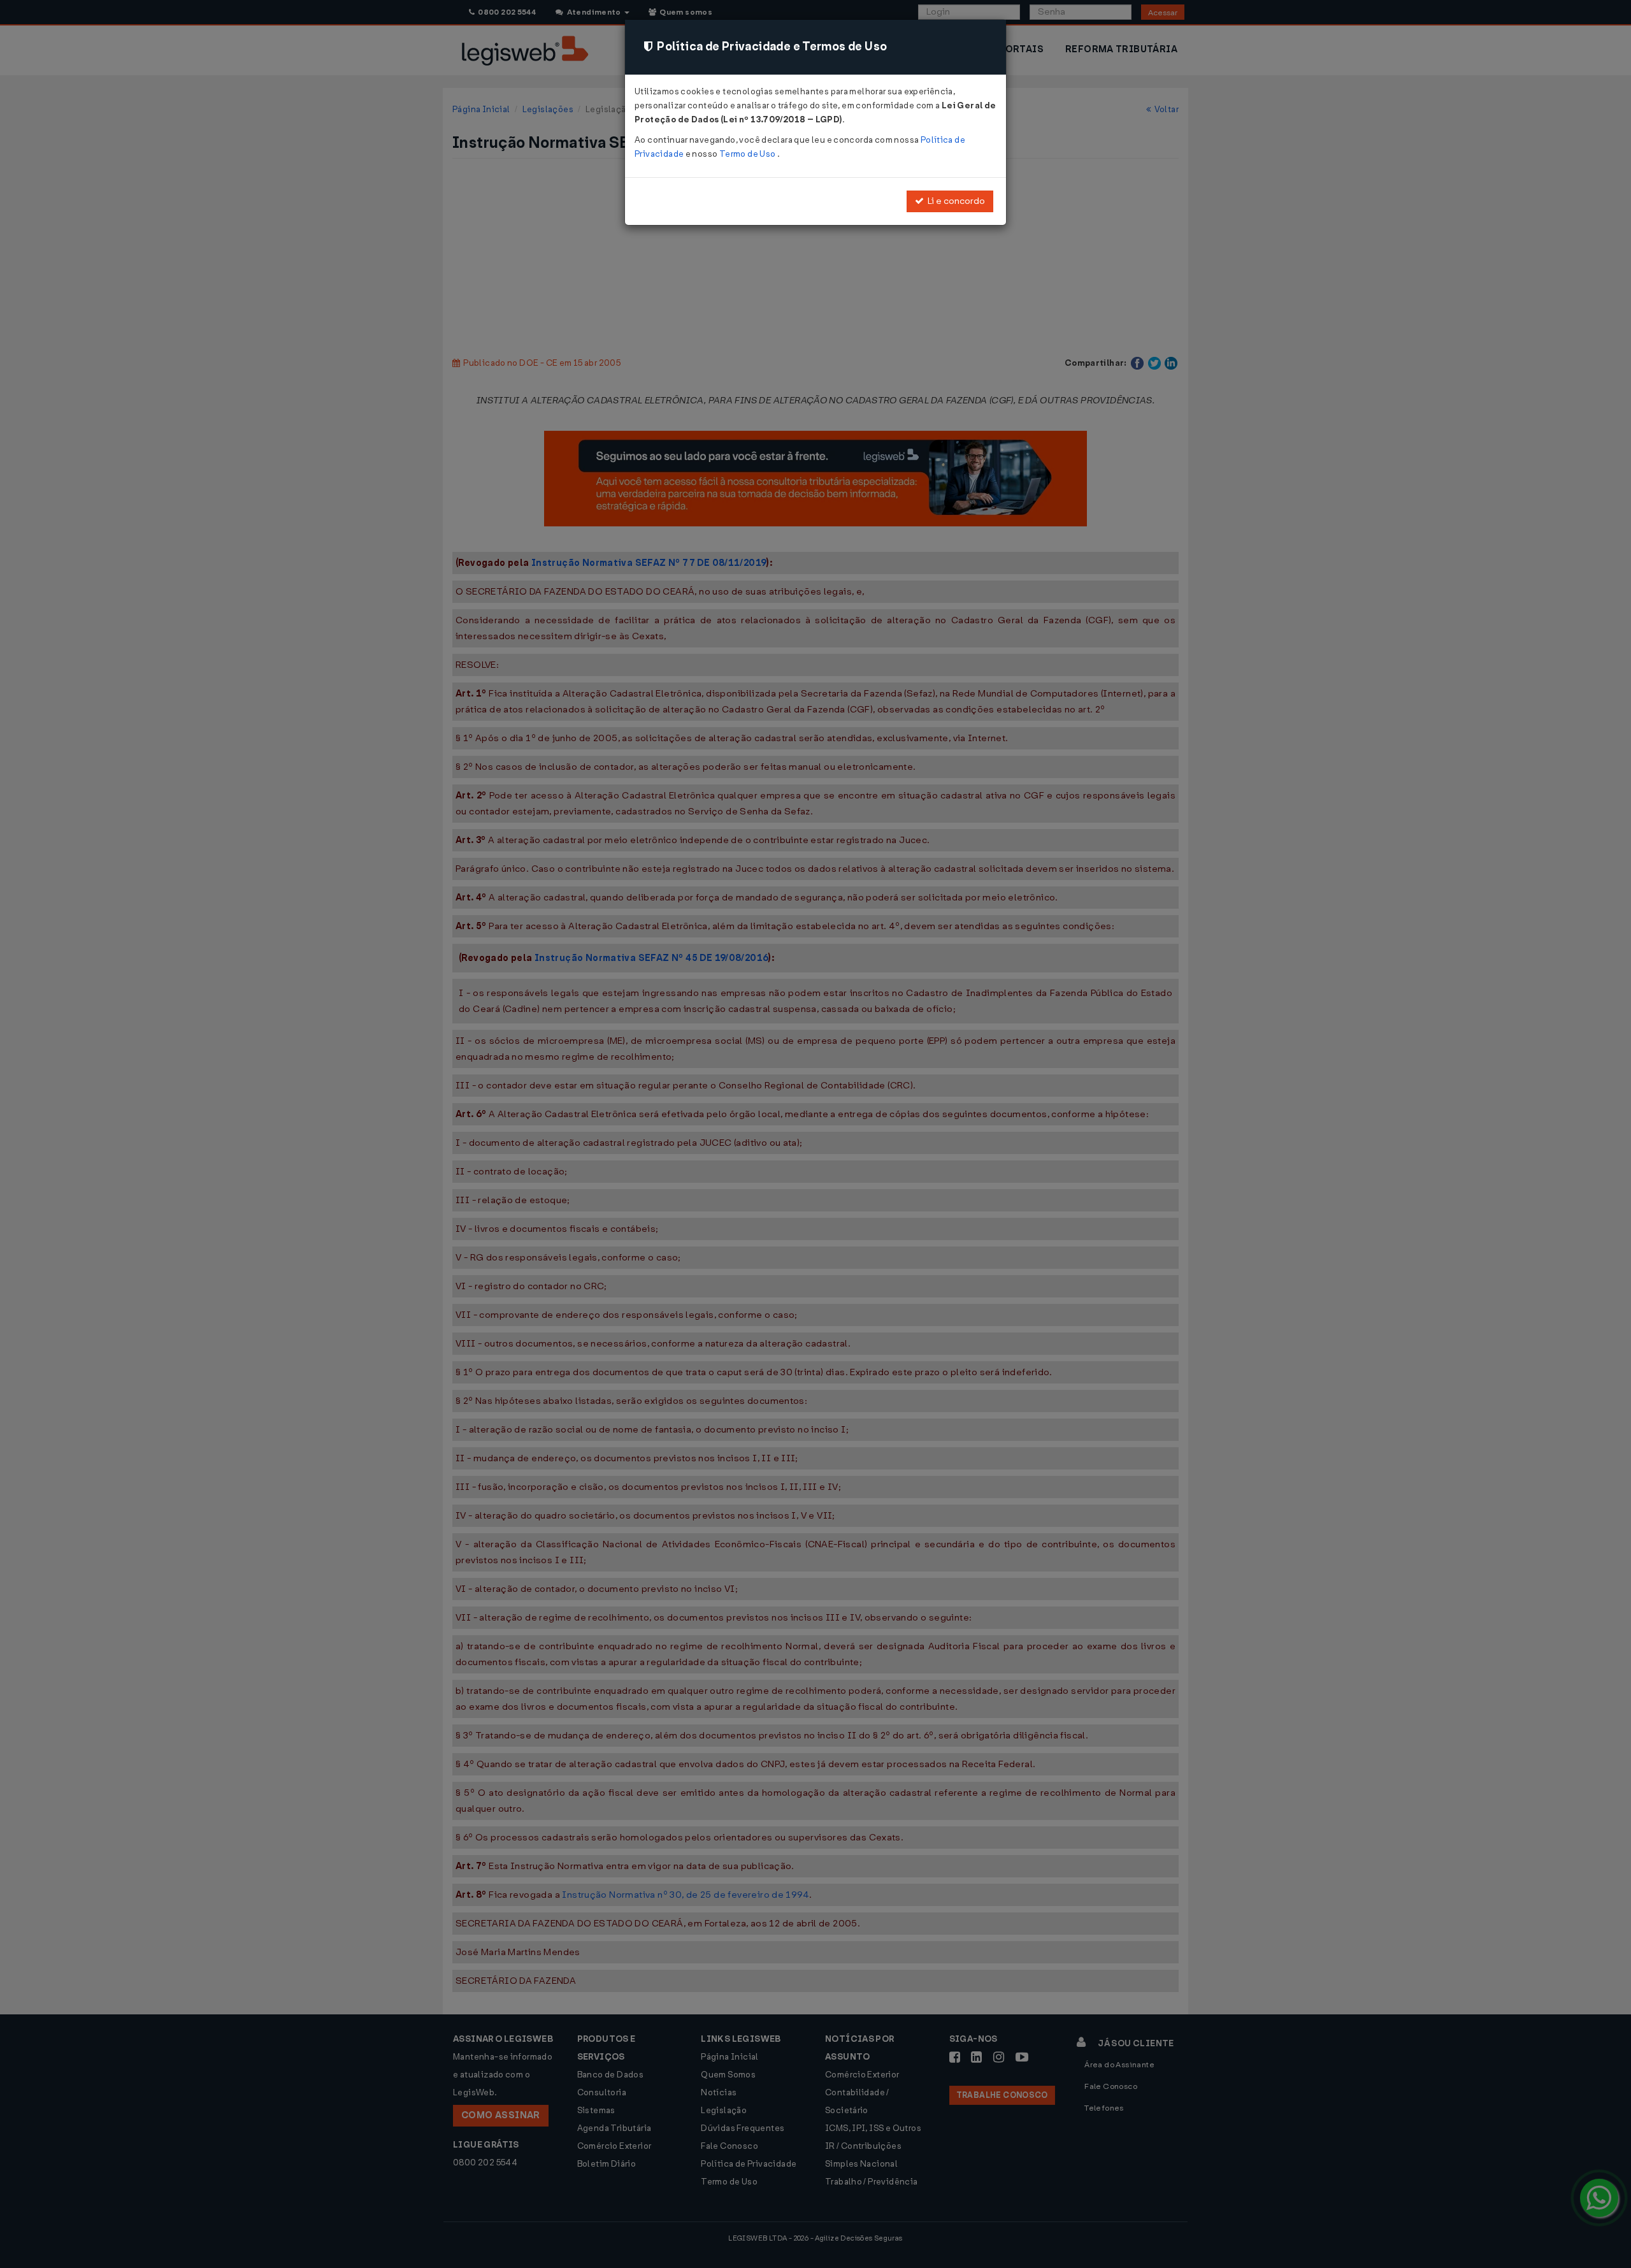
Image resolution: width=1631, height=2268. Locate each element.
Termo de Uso (748, 154)
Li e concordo (954, 201)
